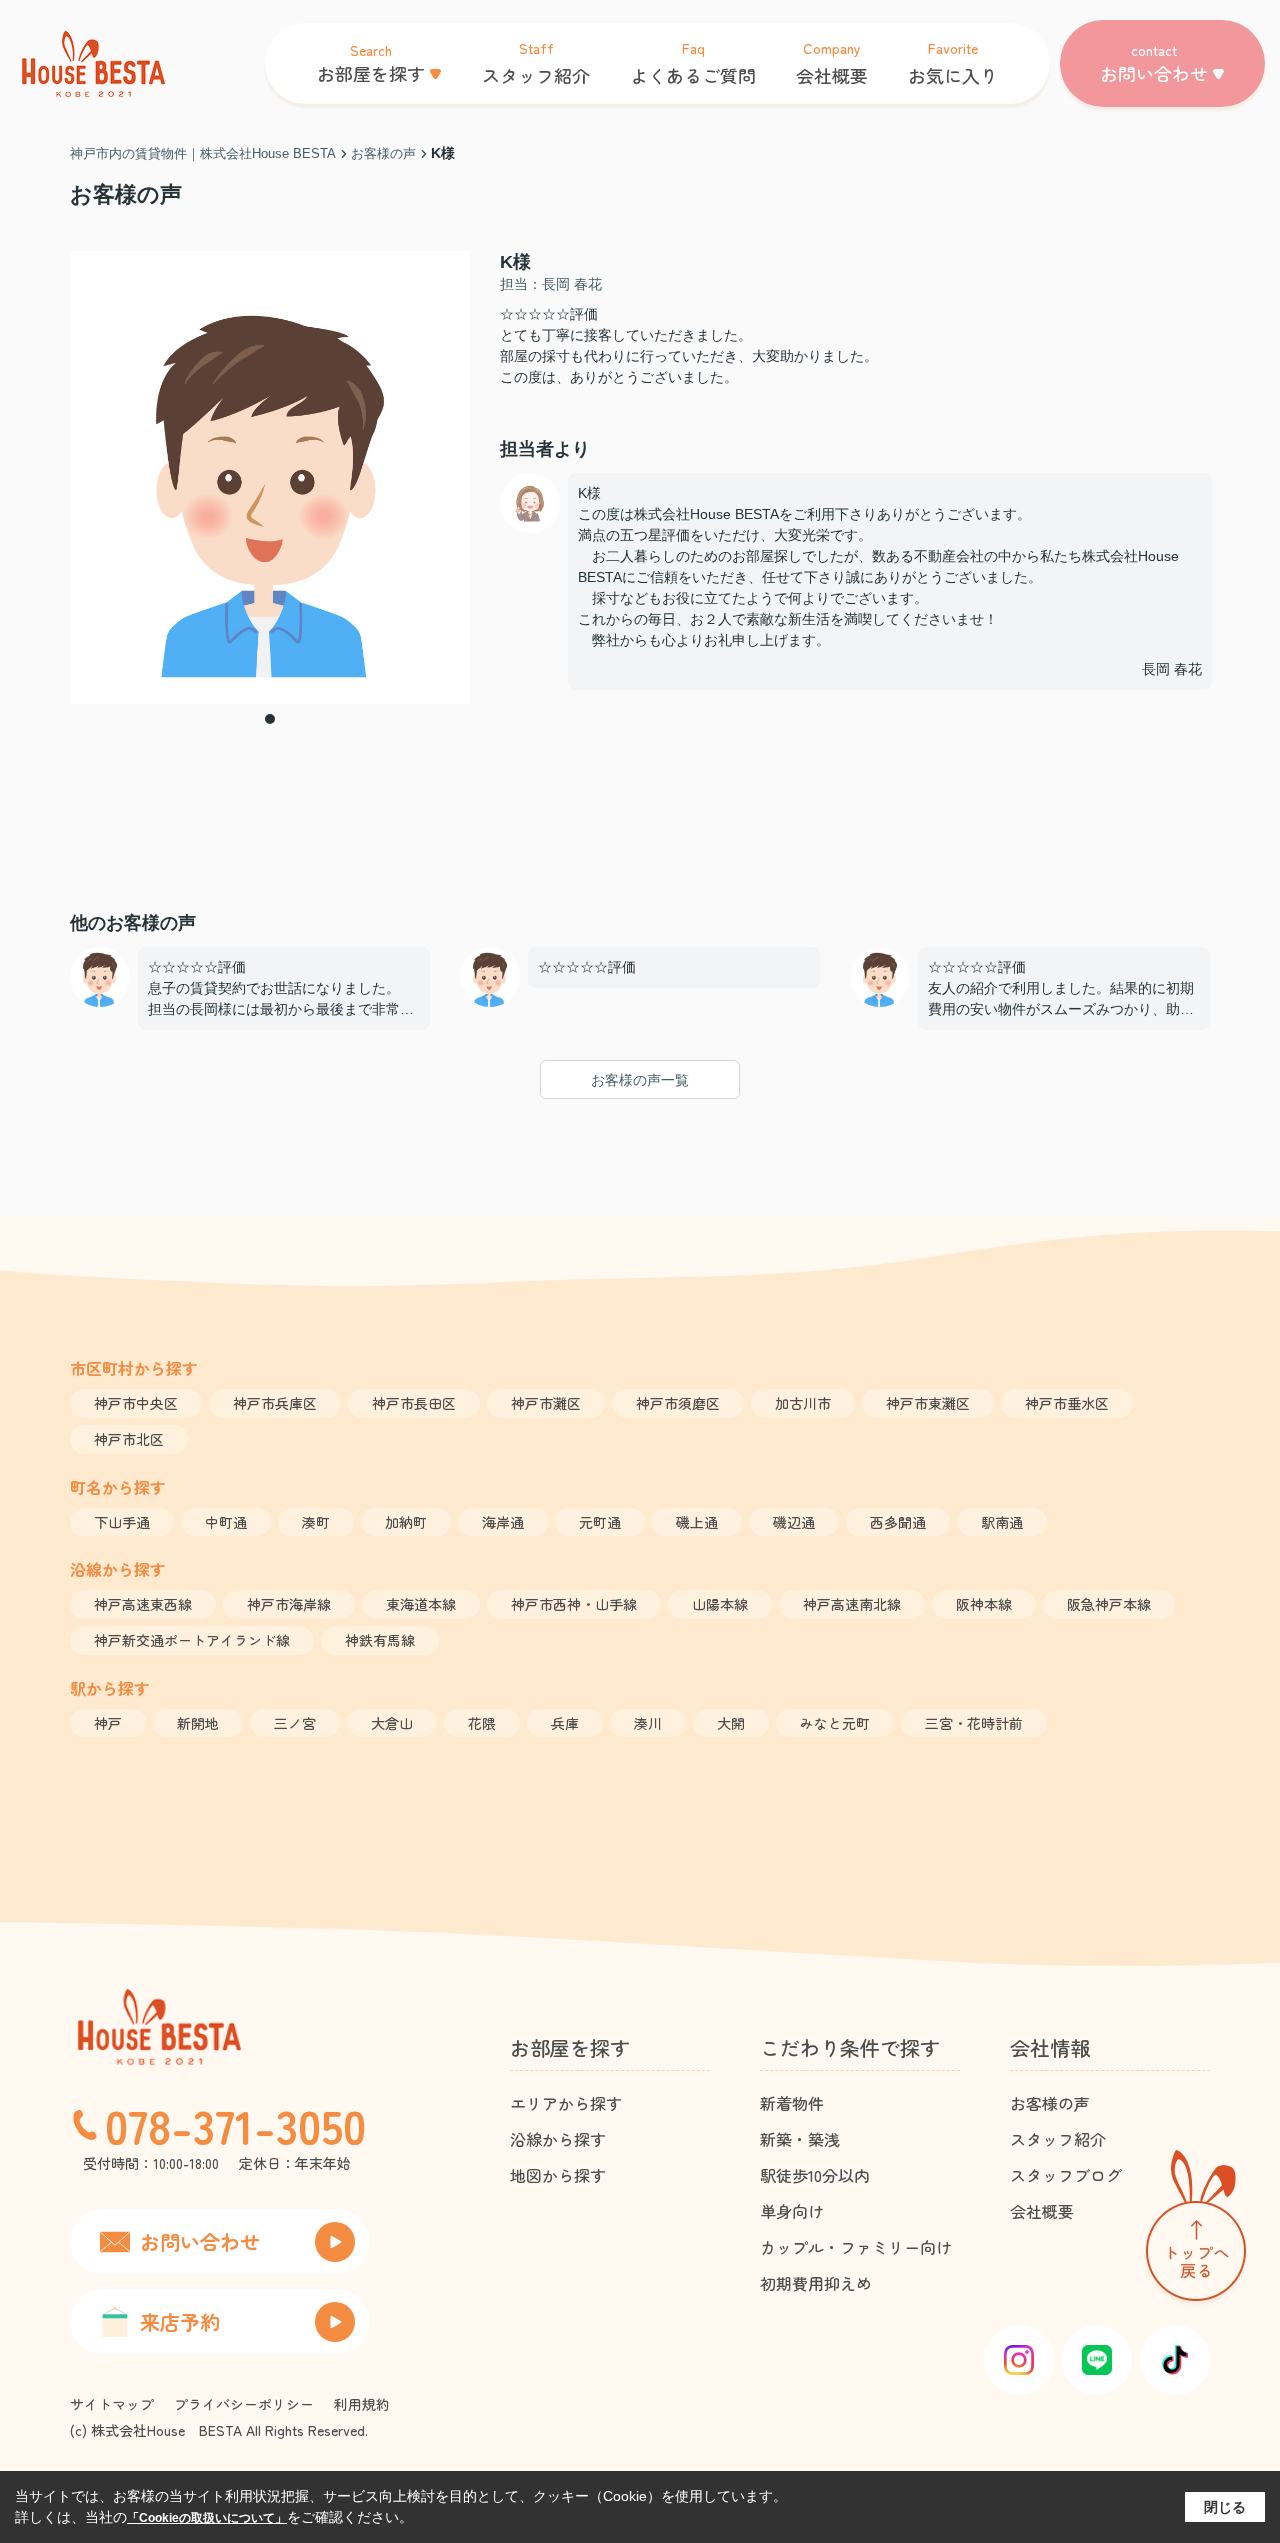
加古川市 (803, 1403)
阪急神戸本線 (1109, 1604)
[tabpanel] (270, 477)
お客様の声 (1050, 2103)
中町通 (226, 1522)
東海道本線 (421, 1604)
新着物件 (792, 2103)
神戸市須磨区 (678, 1403)
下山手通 (122, 1522)
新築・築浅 (800, 2139)
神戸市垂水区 (1067, 1403)
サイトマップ (112, 2404)
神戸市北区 (129, 1439)
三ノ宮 (295, 1723)
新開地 (198, 1723)
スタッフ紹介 (1058, 2139)
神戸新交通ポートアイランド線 (192, 1640)
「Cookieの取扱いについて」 (207, 2518)
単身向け (792, 2211)
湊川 (648, 1723)
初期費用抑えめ (816, 2283)
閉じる (1225, 2507)
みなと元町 (835, 1723)
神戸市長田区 (414, 1403)
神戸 (108, 1723)
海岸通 (503, 1522)
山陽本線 (720, 1604)
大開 (731, 1723)
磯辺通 (794, 1522)
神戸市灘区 (546, 1403)
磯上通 (697, 1522)
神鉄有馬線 (380, 1640)
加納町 (406, 1522)
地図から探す (558, 2175)
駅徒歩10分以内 (815, 2175)
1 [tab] (270, 719)
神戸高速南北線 (852, 1604)
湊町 (316, 1522)
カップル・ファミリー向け (856, 2247)
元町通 (600, 1522)
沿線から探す (558, 2139)
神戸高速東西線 (143, 1604)
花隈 (482, 1723)
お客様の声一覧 (640, 1080)
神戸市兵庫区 (275, 1403)
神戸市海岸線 (289, 1604)
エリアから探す (566, 2103)
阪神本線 (984, 1604)
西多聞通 (898, 1522)
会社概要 (1042, 2211)
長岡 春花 (1172, 669)
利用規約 (362, 2404)
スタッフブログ (1066, 2175)
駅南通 (1002, 1522)
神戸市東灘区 (928, 1403)
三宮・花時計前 (974, 1723)
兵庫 (565, 1723)
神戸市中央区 (136, 1403)
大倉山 (392, 1723)
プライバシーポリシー (244, 2404)
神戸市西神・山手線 (574, 1604)
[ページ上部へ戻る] (1196, 2229)
